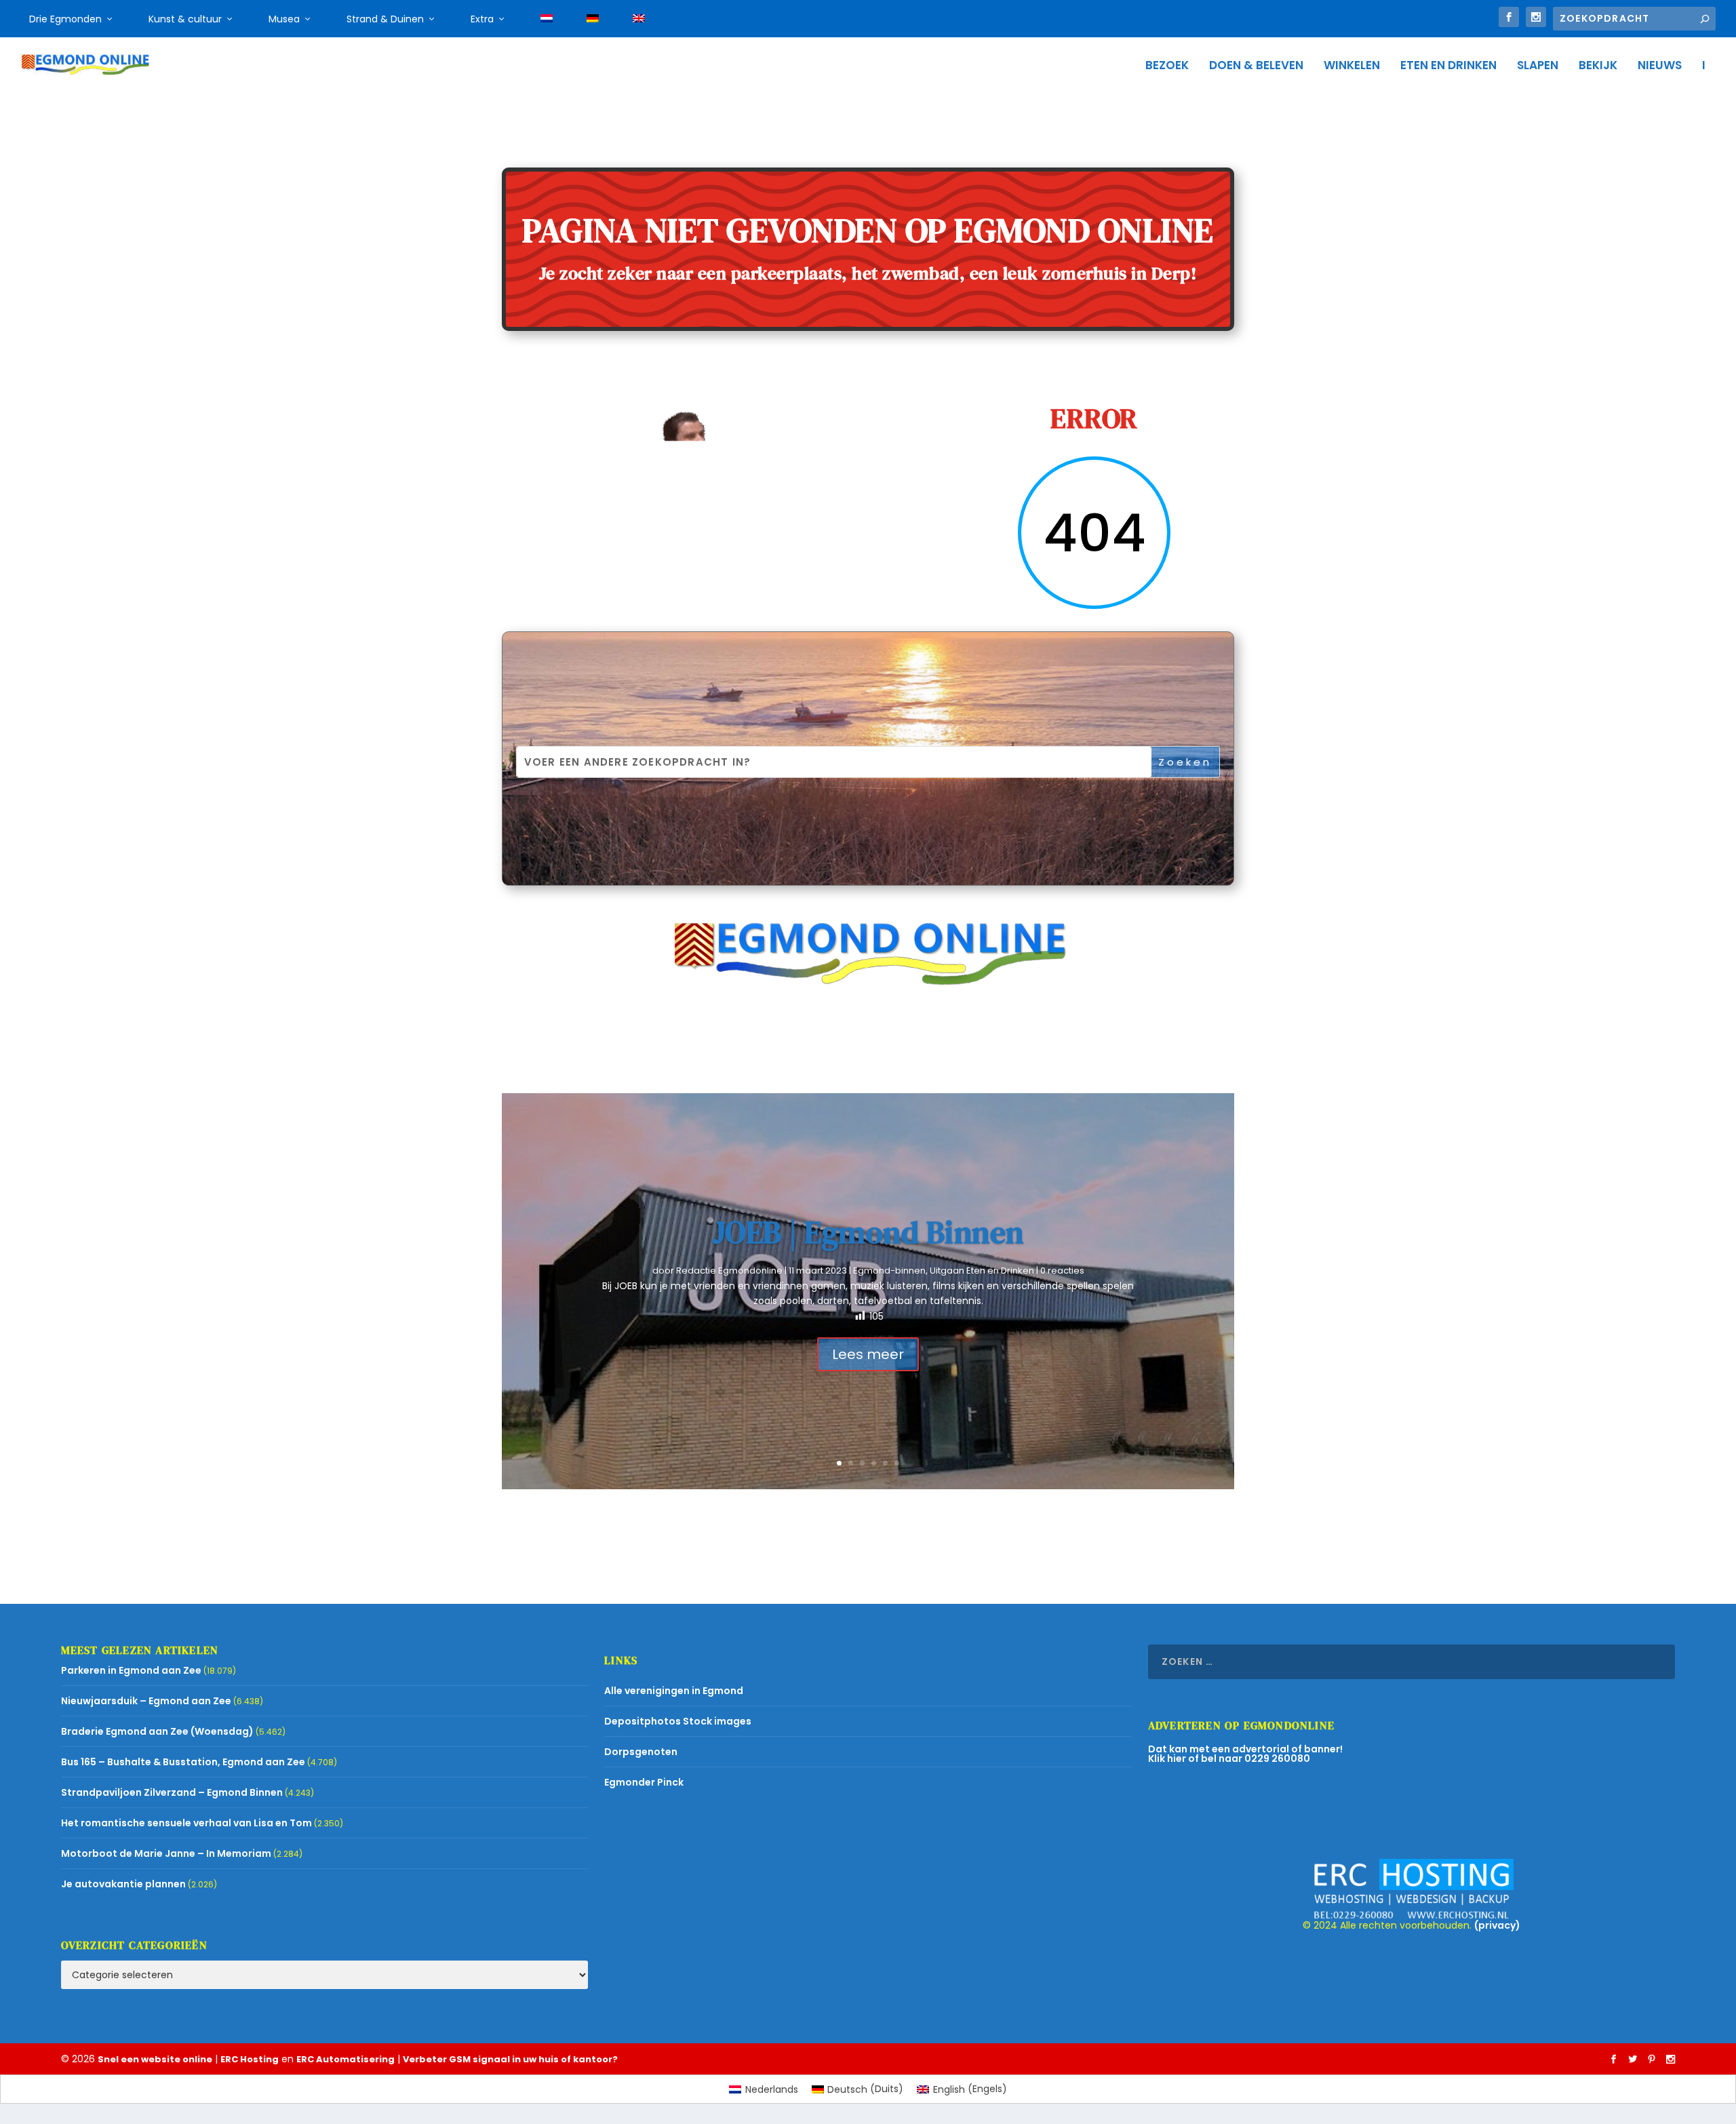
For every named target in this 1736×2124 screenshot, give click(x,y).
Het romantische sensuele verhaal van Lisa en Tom (186, 1823)
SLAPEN (1538, 66)
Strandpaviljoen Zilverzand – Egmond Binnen (172, 1792)
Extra (482, 19)
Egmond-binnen (889, 1271)
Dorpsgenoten (641, 1752)
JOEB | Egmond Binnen (868, 1232)
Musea (284, 19)
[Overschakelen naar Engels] (639, 19)
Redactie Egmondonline (729, 1271)
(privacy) (1497, 1925)
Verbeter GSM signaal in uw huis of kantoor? (510, 2059)
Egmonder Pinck (644, 1782)
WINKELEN (1352, 66)
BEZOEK (1167, 66)
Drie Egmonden (65, 19)
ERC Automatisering (346, 2059)
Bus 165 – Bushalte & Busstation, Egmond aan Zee (183, 1762)
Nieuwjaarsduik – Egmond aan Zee (146, 1701)
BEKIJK (1598, 66)
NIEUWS (1660, 66)
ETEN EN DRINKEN (1448, 66)
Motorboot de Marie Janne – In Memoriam (166, 1853)
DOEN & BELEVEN (1256, 66)
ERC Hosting (250, 2059)
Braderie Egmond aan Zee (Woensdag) (157, 1731)
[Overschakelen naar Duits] (593, 19)
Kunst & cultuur (185, 19)
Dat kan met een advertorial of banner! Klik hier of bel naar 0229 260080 (1245, 1754)
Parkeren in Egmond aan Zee (131, 1670)
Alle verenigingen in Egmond (674, 1691)
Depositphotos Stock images (678, 1721)
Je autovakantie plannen (123, 1884)
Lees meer (868, 1355)
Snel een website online (155, 2059)
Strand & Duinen (385, 19)
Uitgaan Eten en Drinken (982, 1271)
